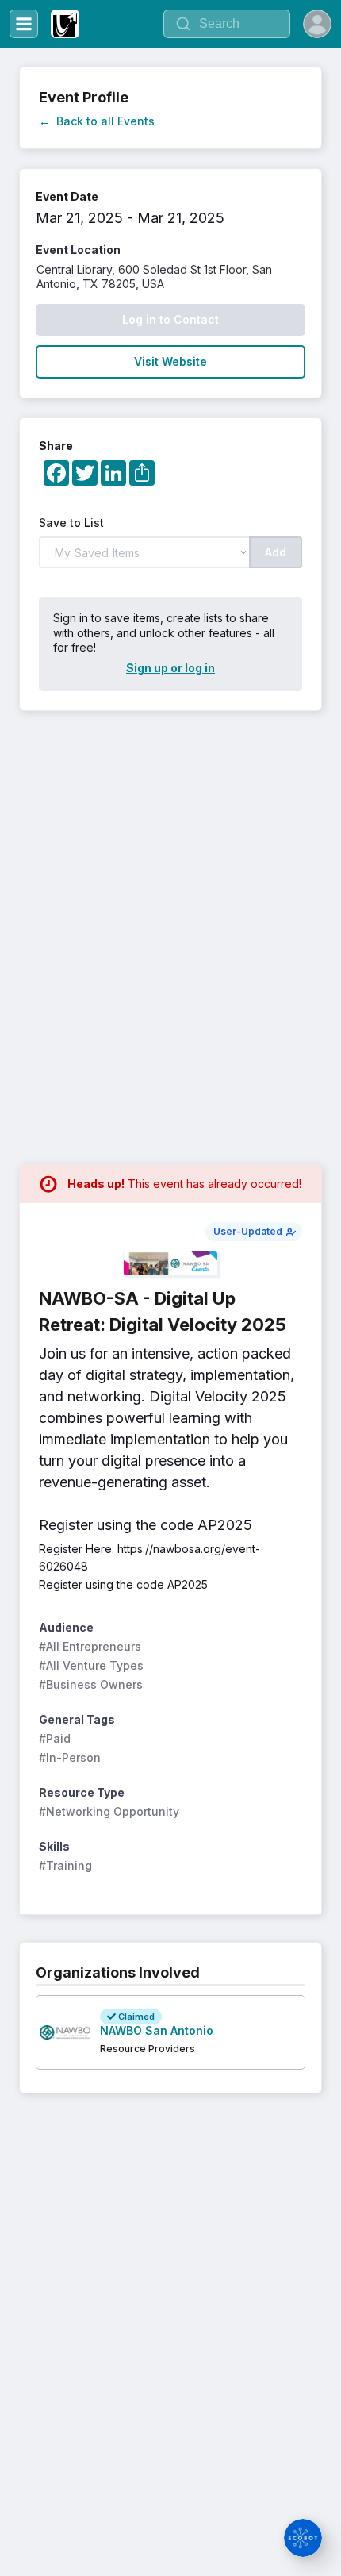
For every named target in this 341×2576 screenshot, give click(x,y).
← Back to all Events (97, 121)
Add (276, 552)
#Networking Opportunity (109, 1811)
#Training (65, 1865)
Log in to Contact (170, 319)
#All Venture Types (91, 1665)
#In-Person (70, 1757)
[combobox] (227, 24)
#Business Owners (91, 1684)
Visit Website (170, 361)
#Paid (55, 1738)
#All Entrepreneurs (90, 1646)
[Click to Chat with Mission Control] (303, 2538)
